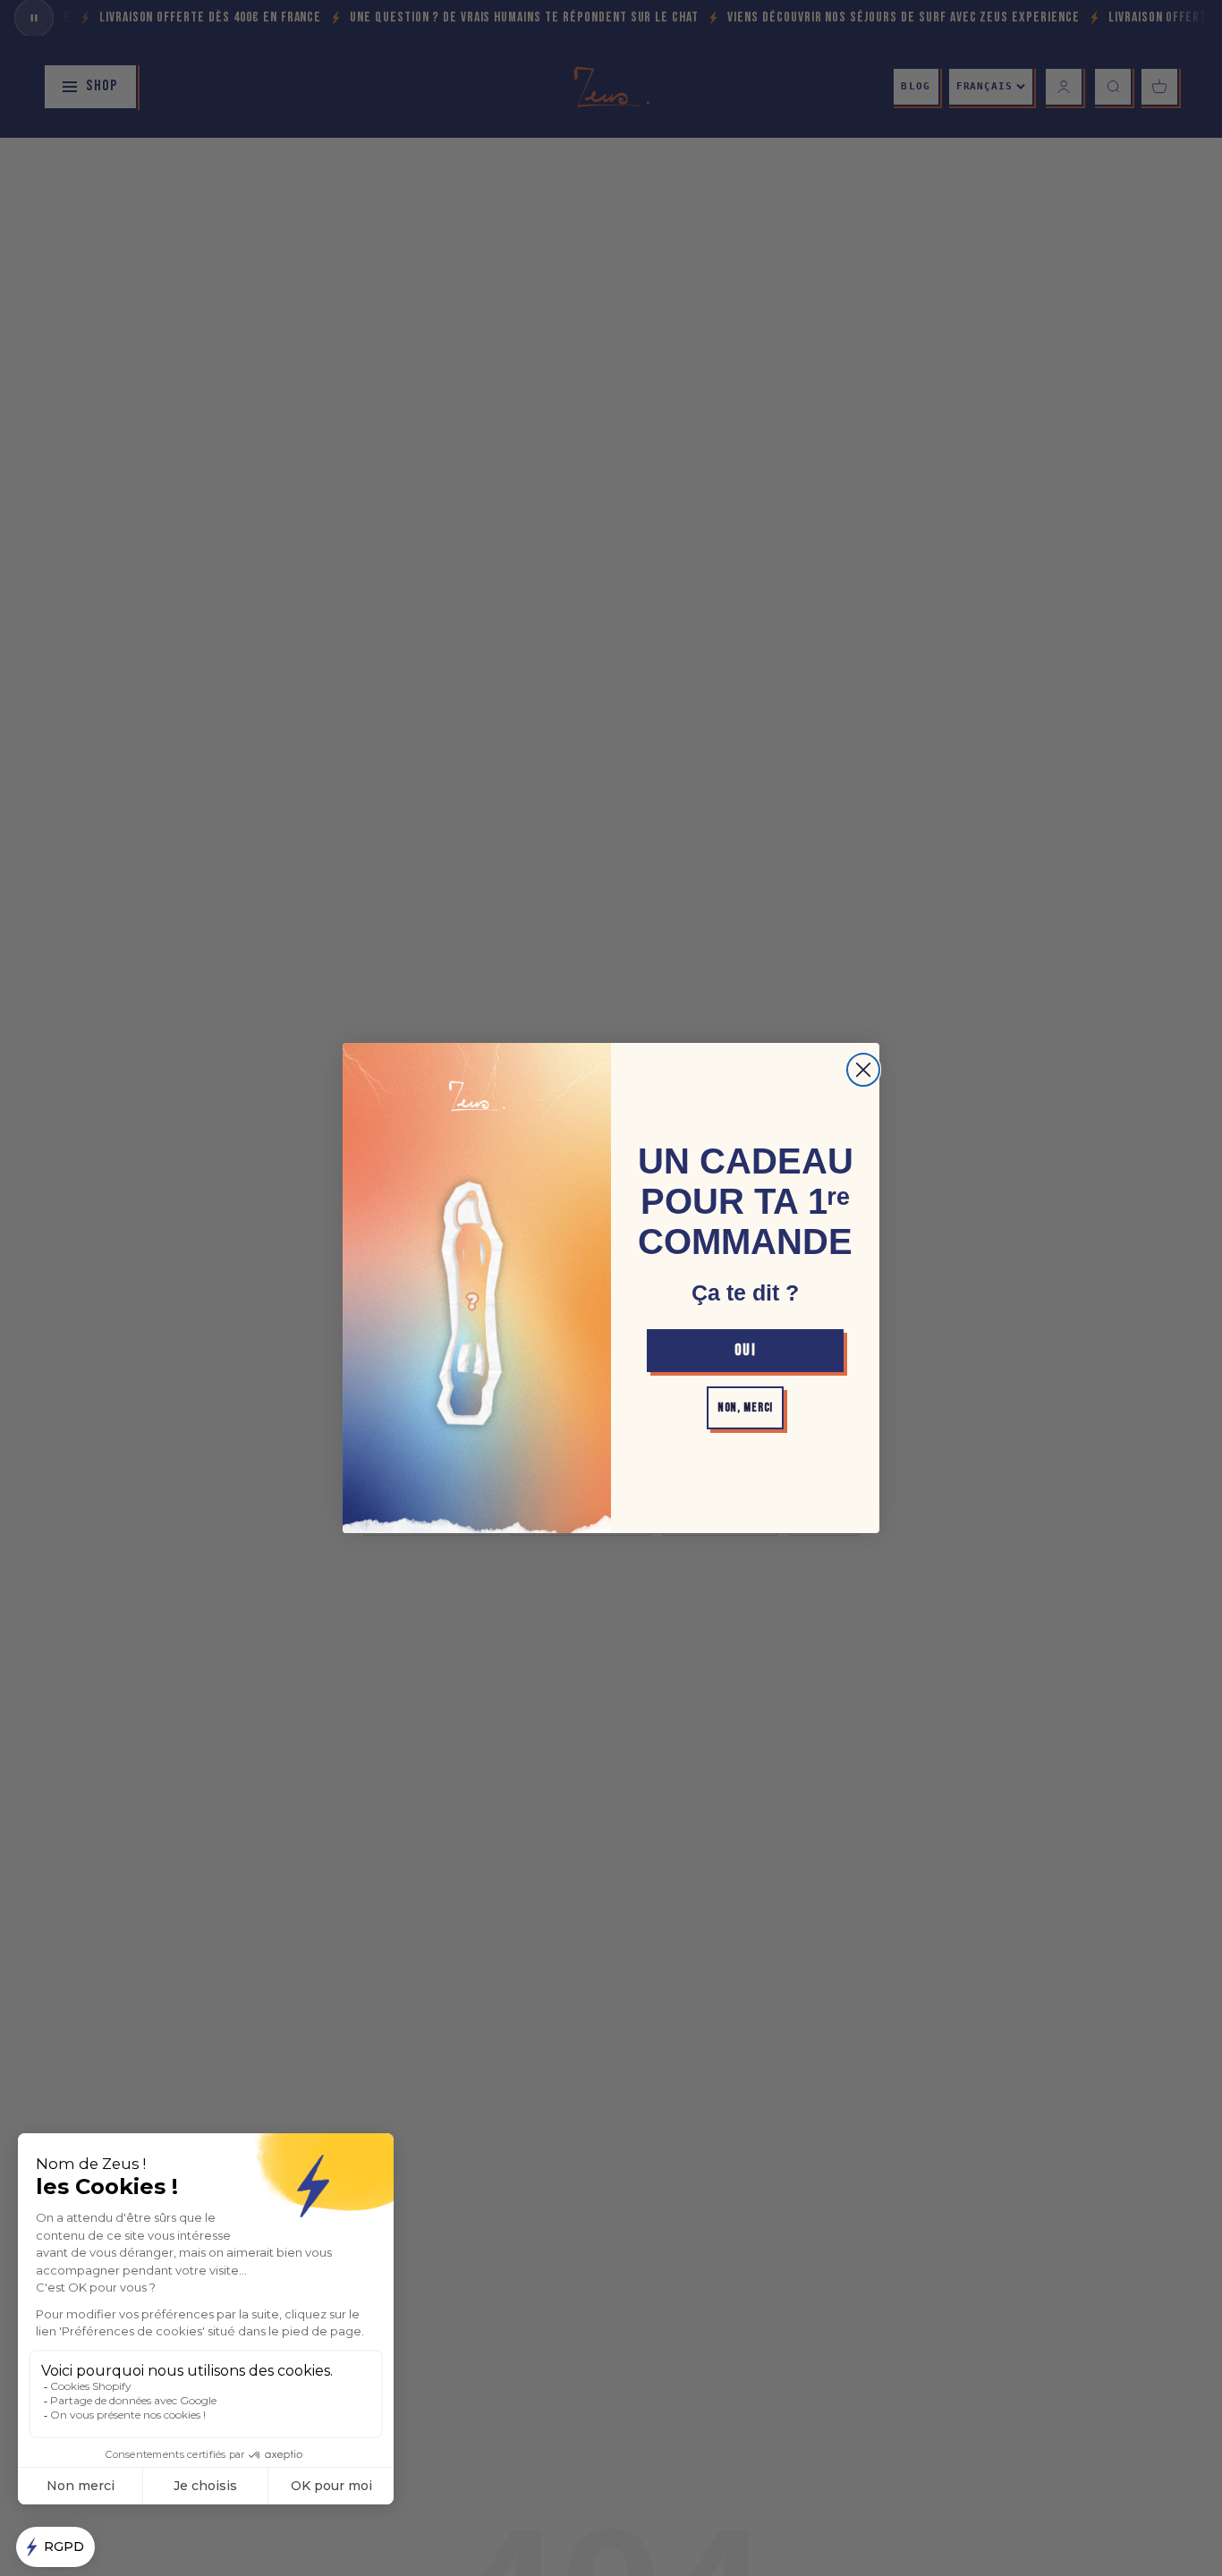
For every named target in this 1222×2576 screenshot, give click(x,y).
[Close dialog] (863, 1070)
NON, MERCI (745, 1407)
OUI (745, 1350)
